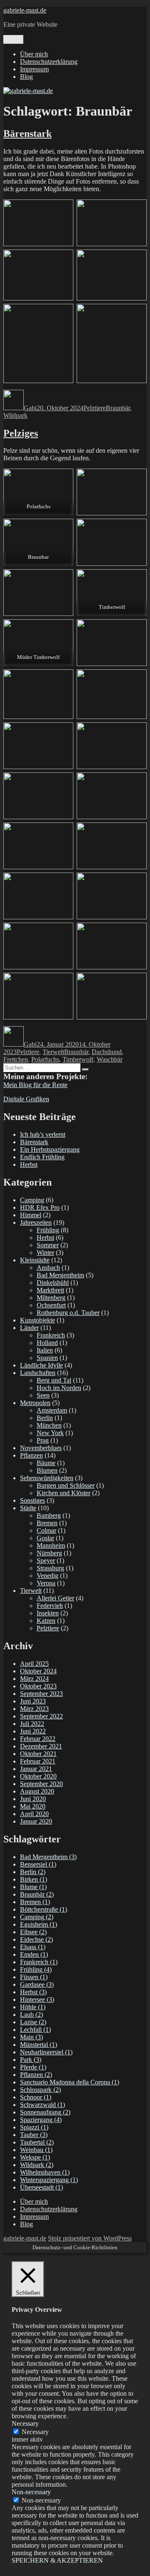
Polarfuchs (45, 1059)
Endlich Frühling (42, 1157)
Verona (46, 1583)
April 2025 (34, 1664)
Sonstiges (32, 1500)
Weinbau (36, 2150)
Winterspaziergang (49, 2180)
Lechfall (35, 2030)
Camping (32, 1200)
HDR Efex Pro (40, 1207)
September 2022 (41, 1716)
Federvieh (50, 1606)
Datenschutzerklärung (49, 62)
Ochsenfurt (51, 1305)
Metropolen (35, 1403)
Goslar (45, 1538)
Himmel (31, 1215)
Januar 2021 (36, 1769)
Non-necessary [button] (31, 2492)
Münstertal (39, 2045)
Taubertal (37, 2142)
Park (31, 2060)
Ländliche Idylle (41, 1365)
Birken (34, 1879)
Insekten (48, 1613)
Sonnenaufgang (45, 2112)
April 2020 (34, 1814)
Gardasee (37, 1984)
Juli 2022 (32, 1724)
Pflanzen (31, 1455)
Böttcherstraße (44, 1909)
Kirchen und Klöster (64, 1493)
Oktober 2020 (38, 1776)
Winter (45, 1253)
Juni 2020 (33, 1799)
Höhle (33, 2007)
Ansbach (48, 1268)
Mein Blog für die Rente (35, 1085)
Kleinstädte (35, 1260)
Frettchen (16, 1059)
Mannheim (51, 1545)
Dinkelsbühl (53, 1283)
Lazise (33, 2022)
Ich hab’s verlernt (43, 1134)
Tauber (34, 2135)
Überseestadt (41, 2187)
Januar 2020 (36, 1821)
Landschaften (38, 1373)
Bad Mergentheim (60, 1275)
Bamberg (49, 1515)
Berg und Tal (54, 1380)
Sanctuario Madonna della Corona (70, 2082)
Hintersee (37, 1999)
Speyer (46, 1560)
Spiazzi (34, 2127)
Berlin (45, 1418)
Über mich (34, 54)
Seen (43, 1395)
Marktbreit (50, 1290)
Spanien (47, 1358)
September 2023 (41, 1694)
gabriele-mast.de (25, 10)
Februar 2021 (38, 1761)
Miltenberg (51, 1298)
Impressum (34, 69)
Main (31, 2037)
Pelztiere (95, 408)
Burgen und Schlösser (66, 1485)
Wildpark (15, 415)
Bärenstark (27, 134)
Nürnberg (49, 1553)
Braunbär (118, 408)
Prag (43, 1440)
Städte (28, 1508)
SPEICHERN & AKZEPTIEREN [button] (57, 2560)
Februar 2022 (38, 1739)
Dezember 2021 (41, 1746)
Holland (47, 1343)
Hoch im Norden (59, 1388)
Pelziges (21, 433)
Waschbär (110, 1059)
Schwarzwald (42, 2105)
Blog (26, 77)
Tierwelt (53, 1052)
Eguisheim (39, 1924)
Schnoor (36, 2097)
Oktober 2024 (38, 1671)
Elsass (33, 1947)
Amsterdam (52, 1410)
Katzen (46, 1621)
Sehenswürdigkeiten (47, 1478)
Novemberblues (41, 1448)
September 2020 (41, 1784)
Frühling (48, 1230)
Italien (45, 1350)
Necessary (35, 2432)
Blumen (47, 1470)
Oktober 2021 (38, 1754)
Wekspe (35, 2157)
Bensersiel (38, 1864)
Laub (31, 2015)
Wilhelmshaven (45, 2172)
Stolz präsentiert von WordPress (90, 2238)
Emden (34, 1954)
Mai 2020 (33, 1806)
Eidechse (36, 1939)
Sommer (48, 1245)
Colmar (46, 1530)
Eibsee (33, 1932)
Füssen (34, 1977)
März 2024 (34, 1679)
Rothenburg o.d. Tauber (68, 1313)
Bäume (46, 1463)
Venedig (47, 1576)
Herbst (29, 1164)
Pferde (33, 2067)
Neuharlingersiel (46, 2052)
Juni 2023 (33, 1701)
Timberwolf (78, 1059)
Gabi (30, 408)
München (49, 1425)
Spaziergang (41, 2120)
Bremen (47, 1523)
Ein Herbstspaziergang (50, 1149)
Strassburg (50, 1568)
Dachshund (107, 1052)
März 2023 (34, 1709)
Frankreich (51, 1335)
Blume (33, 1887)
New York (50, 1433)
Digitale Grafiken (26, 1099)
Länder (29, 1328)
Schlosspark (40, 2090)
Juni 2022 (33, 1731)
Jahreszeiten (36, 1222)
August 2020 (37, 1791)
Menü (13, 39)
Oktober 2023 (38, 1686)
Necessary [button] (25, 2423)
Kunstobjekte (37, 1320)
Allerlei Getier (55, 1598)
